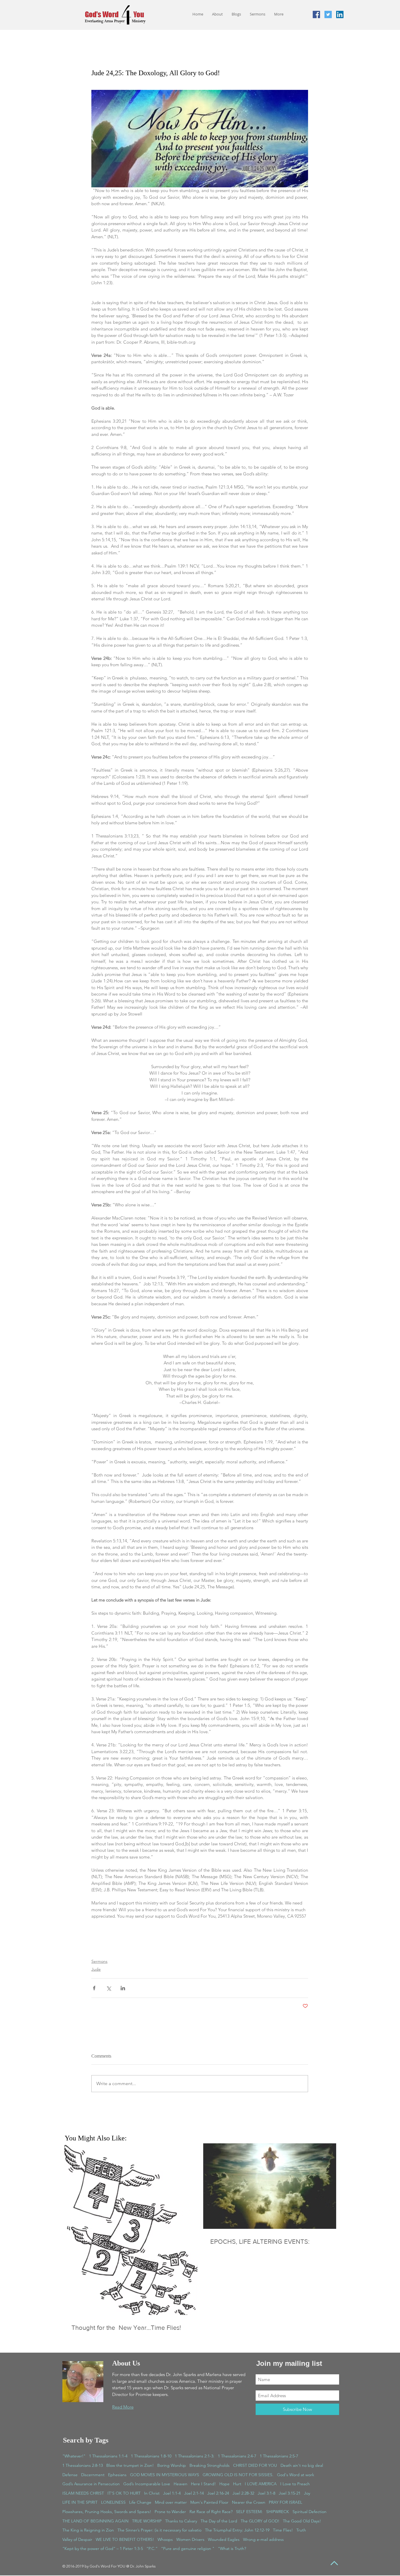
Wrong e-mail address (263, 2539)
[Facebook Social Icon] (316, 14)
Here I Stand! (203, 2484)
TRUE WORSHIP (147, 2521)
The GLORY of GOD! (260, 2521)
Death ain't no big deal (302, 2465)
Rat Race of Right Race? (211, 2512)
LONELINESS (113, 2502)
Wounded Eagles (224, 2539)
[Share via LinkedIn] (123, 1988)
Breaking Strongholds (210, 2465)
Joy (307, 2493)
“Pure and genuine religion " (188, 2548)
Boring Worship (172, 2465)
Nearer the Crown (249, 2502)
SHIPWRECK (278, 2512)
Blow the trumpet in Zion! (130, 2465)
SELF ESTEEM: (249, 2512)
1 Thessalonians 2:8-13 (83, 2465)
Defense (70, 2475)
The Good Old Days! (302, 2521)
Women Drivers (190, 2539)
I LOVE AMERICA (261, 2484)
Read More (123, 2407)
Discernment (93, 2475)
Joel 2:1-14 (194, 2493)
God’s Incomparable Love (147, 2484)
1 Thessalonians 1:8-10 (151, 2456)
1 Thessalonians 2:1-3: (195, 2456)
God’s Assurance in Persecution (91, 2484)
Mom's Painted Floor (209, 2502)
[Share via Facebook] (94, 1988)
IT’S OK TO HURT (124, 2493)
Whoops (165, 2539)
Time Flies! (283, 2530)
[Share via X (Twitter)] (108, 1988)
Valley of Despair (77, 2539)
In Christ (152, 2493)
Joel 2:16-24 (218, 2493)
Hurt (237, 2484)
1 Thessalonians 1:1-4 (108, 2456)
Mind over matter (171, 2502)
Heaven (181, 2484)
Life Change (140, 2502)
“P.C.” (152, 2548)
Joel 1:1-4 (172, 2493)
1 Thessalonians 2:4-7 (237, 2456)
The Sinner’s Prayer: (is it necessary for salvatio (159, 2530)
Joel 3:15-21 (290, 2493)
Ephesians (117, 2475)
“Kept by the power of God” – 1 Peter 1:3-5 (103, 2548)
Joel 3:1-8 (266, 2493)
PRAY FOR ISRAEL (286, 2502)
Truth (301, 2530)
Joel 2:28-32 (243, 2493)
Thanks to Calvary (181, 2521)
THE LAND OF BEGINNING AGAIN (95, 2521)
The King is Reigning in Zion (88, 2530)
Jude (96, 1969)
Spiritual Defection (310, 2512)
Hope (224, 2484)
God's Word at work (296, 2475)
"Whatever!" (74, 2456)
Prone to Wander (170, 2512)
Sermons (99, 1961)
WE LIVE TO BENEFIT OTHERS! (125, 2539)
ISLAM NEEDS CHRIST (83, 2493)
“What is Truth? (232, 2548)
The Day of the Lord (219, 2521)
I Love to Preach (295, 2484)
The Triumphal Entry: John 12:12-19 (237, 2530)
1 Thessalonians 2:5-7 (279, 2456)
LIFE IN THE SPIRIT (80, 2502)
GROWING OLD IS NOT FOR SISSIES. (238, 2475)
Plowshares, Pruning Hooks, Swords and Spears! (107, 2512)
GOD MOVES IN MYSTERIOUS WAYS (165, 2475)
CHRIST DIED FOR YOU (255, 2465)
